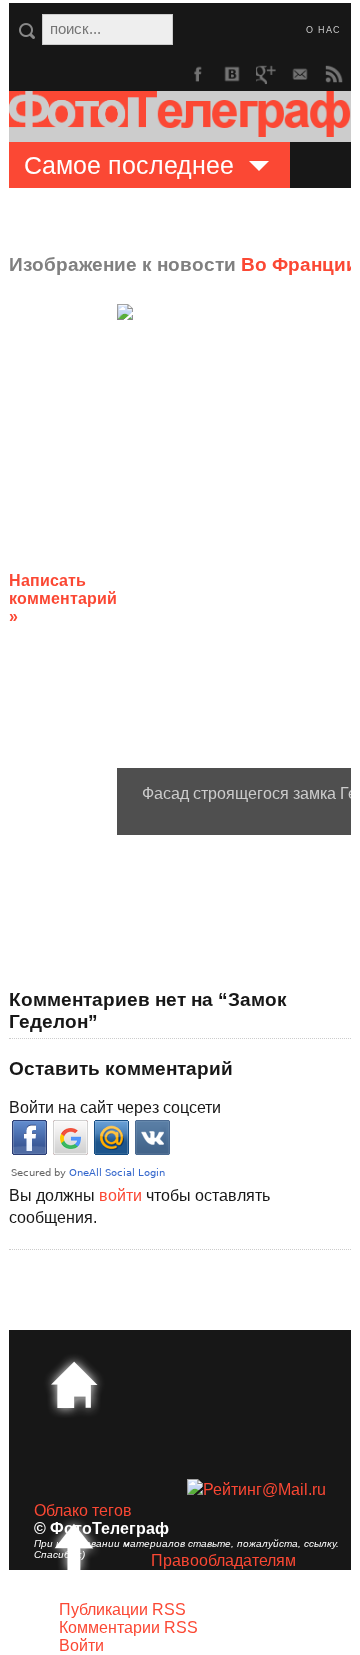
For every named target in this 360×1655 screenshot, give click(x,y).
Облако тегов (83, 1510)
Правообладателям (223, 1560)
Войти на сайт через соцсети (115, 1107)
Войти (81, 1645)
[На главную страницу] (74, 1385)
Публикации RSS (122, 1609)
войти (120, 1195)
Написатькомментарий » (63, 598)
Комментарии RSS (128, 1627)
